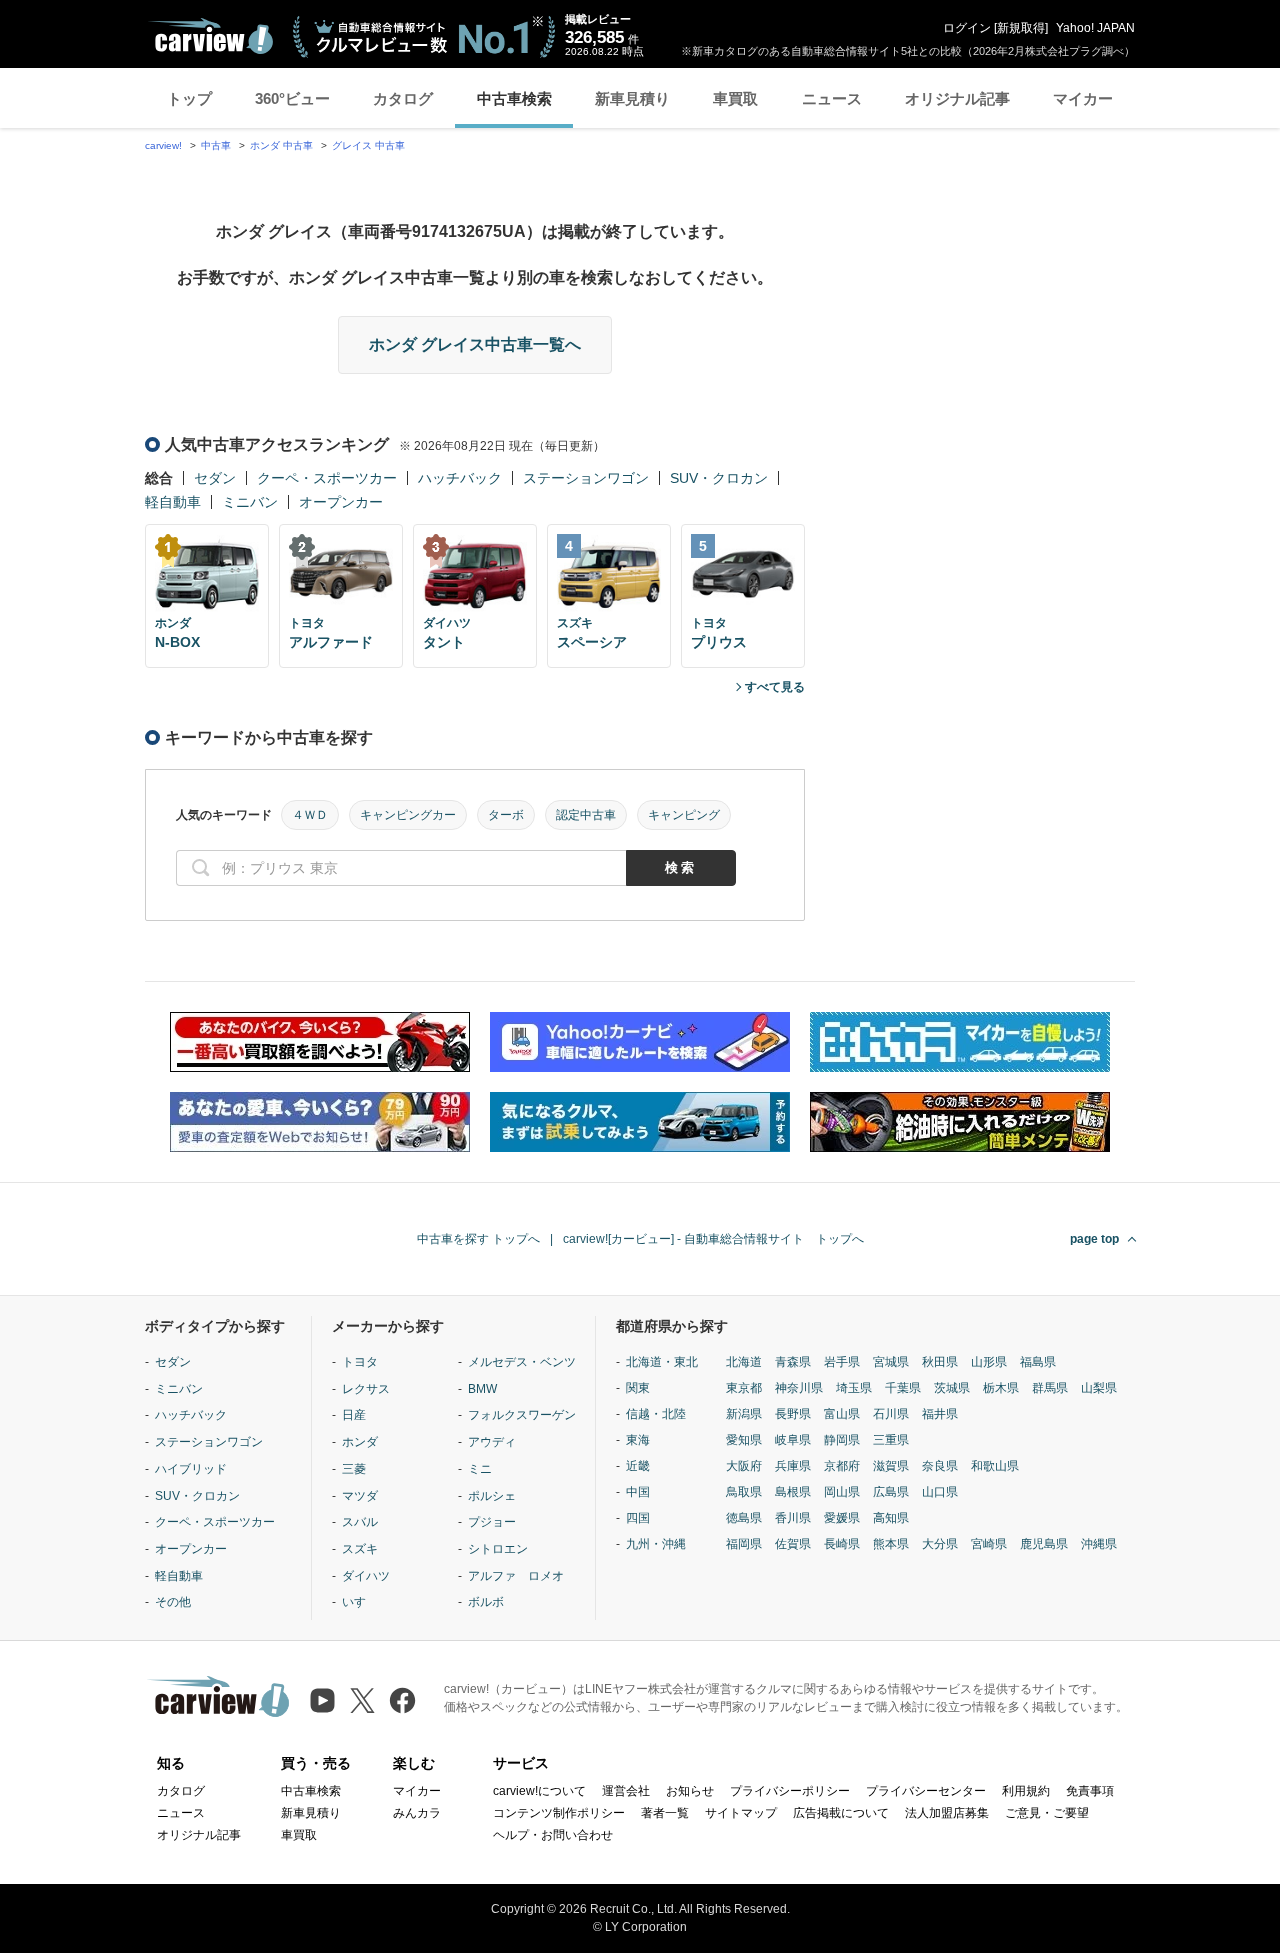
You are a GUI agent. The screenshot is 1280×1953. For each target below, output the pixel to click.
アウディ (492, 1442)
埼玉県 (854, 1388)
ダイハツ (366, 1576)
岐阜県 (793, 1440)
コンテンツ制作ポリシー (559, 1813)
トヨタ (360, 1362)
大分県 (940, 1544)
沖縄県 (1099, 1544)
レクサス (366, 1389)
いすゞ (360, 1602)
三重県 (891, 1440)
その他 (173, 1602)
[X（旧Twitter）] (362, 1700)
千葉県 (903, 1388)
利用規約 (1026, 1791)
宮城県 (891, 1362)
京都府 (842, 1466)
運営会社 (626, 1791)
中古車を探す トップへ (478, 1239)
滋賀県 (891, 1466)
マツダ (360, 1496)
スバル (360, 1522)
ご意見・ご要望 (1047, 1813)
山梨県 (1099, 1388)
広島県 (891, 1492)
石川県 (891, 1414)
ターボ (506, 815)
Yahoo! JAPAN (1095, 28)
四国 (638, 1518)
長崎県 (842, 1544)
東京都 (744, 1388)
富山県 (842, 1414)
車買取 (735, 98)
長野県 (793, 1414)
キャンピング (684, 815)
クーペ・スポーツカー (327, 478)
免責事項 (1090, 1791)
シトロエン (498, 1549)
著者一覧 (665, 1813)
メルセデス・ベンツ (522, 1362)
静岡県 (842, 1440)
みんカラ (417, 1813)
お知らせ (690, 1791)
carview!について (539, 1791)
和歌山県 (995, 1466)
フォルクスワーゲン (522, 1415)
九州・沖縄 (656, 1544)
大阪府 (744, 1466)
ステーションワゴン (586, 478)
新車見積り (632, 98)
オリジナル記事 (957, 98)
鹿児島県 (1044, 1544)
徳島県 (744, 1518)
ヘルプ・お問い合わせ (553, 1835)
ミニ (480, 1469)
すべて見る (775, 687)
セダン (215, 478)
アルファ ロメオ (516, 1576)
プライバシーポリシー (790, 1791)
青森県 (793, 1362)
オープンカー (341, 502)
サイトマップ (741, 1813)
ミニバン (250, 502)
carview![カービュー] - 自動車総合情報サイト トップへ (713, 1239)
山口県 (940, 1492)
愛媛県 (842, 1518)
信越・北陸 (656, 1414)
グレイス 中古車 (368, 145)
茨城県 (952, 1388)
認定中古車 (586, 815)
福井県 (940, 1414)
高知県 (891, 1518)
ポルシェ (492, 1496)
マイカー (1083, 98)
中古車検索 (514, 98)
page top (1094, 1239)
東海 (638, 1440)
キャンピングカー (408, 815)
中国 (638, 1492)
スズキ (360, 1549)
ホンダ (360, 1442)
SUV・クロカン (719, 478)
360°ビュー (292, 98)
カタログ (403, 98)
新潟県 (744, 1414)
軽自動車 (173, 502)
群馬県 (1050, 1388)
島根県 (793, 1492)
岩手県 (842, 1362)
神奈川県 (799, 1388)
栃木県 (1001, 1388)
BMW (482, 1389)
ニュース (832, 98)
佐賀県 (793, 1544)
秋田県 (940, 1362)
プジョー (492, 1522)
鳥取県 (744, 1492)
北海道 (744, 1362)
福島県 (1038, 1362)
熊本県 (891, 1544)
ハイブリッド (191, 1469)
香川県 (793, 1518)
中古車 (216, 145)
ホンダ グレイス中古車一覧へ (475, 344)
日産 (354, 1415)
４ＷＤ (310, 815)
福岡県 (744, 1544)
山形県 (989, 1362)
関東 (638, 1388)
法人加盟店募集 (947, 1813)
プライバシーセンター (926, 1791)
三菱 (354, 1469)
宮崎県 (989, 1544)
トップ (189, 98)
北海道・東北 (662, 1362)
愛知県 (744, 1440)
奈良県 (940, 1466)
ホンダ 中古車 (281, 145)
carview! (163, 145)
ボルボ (486, 1602)
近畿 (638, 1466)
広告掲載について (841, 1813)
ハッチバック (460, 478)
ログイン (967, 28)
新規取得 (1021, 28)
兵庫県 (793, 1466)
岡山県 (842, 1492)
